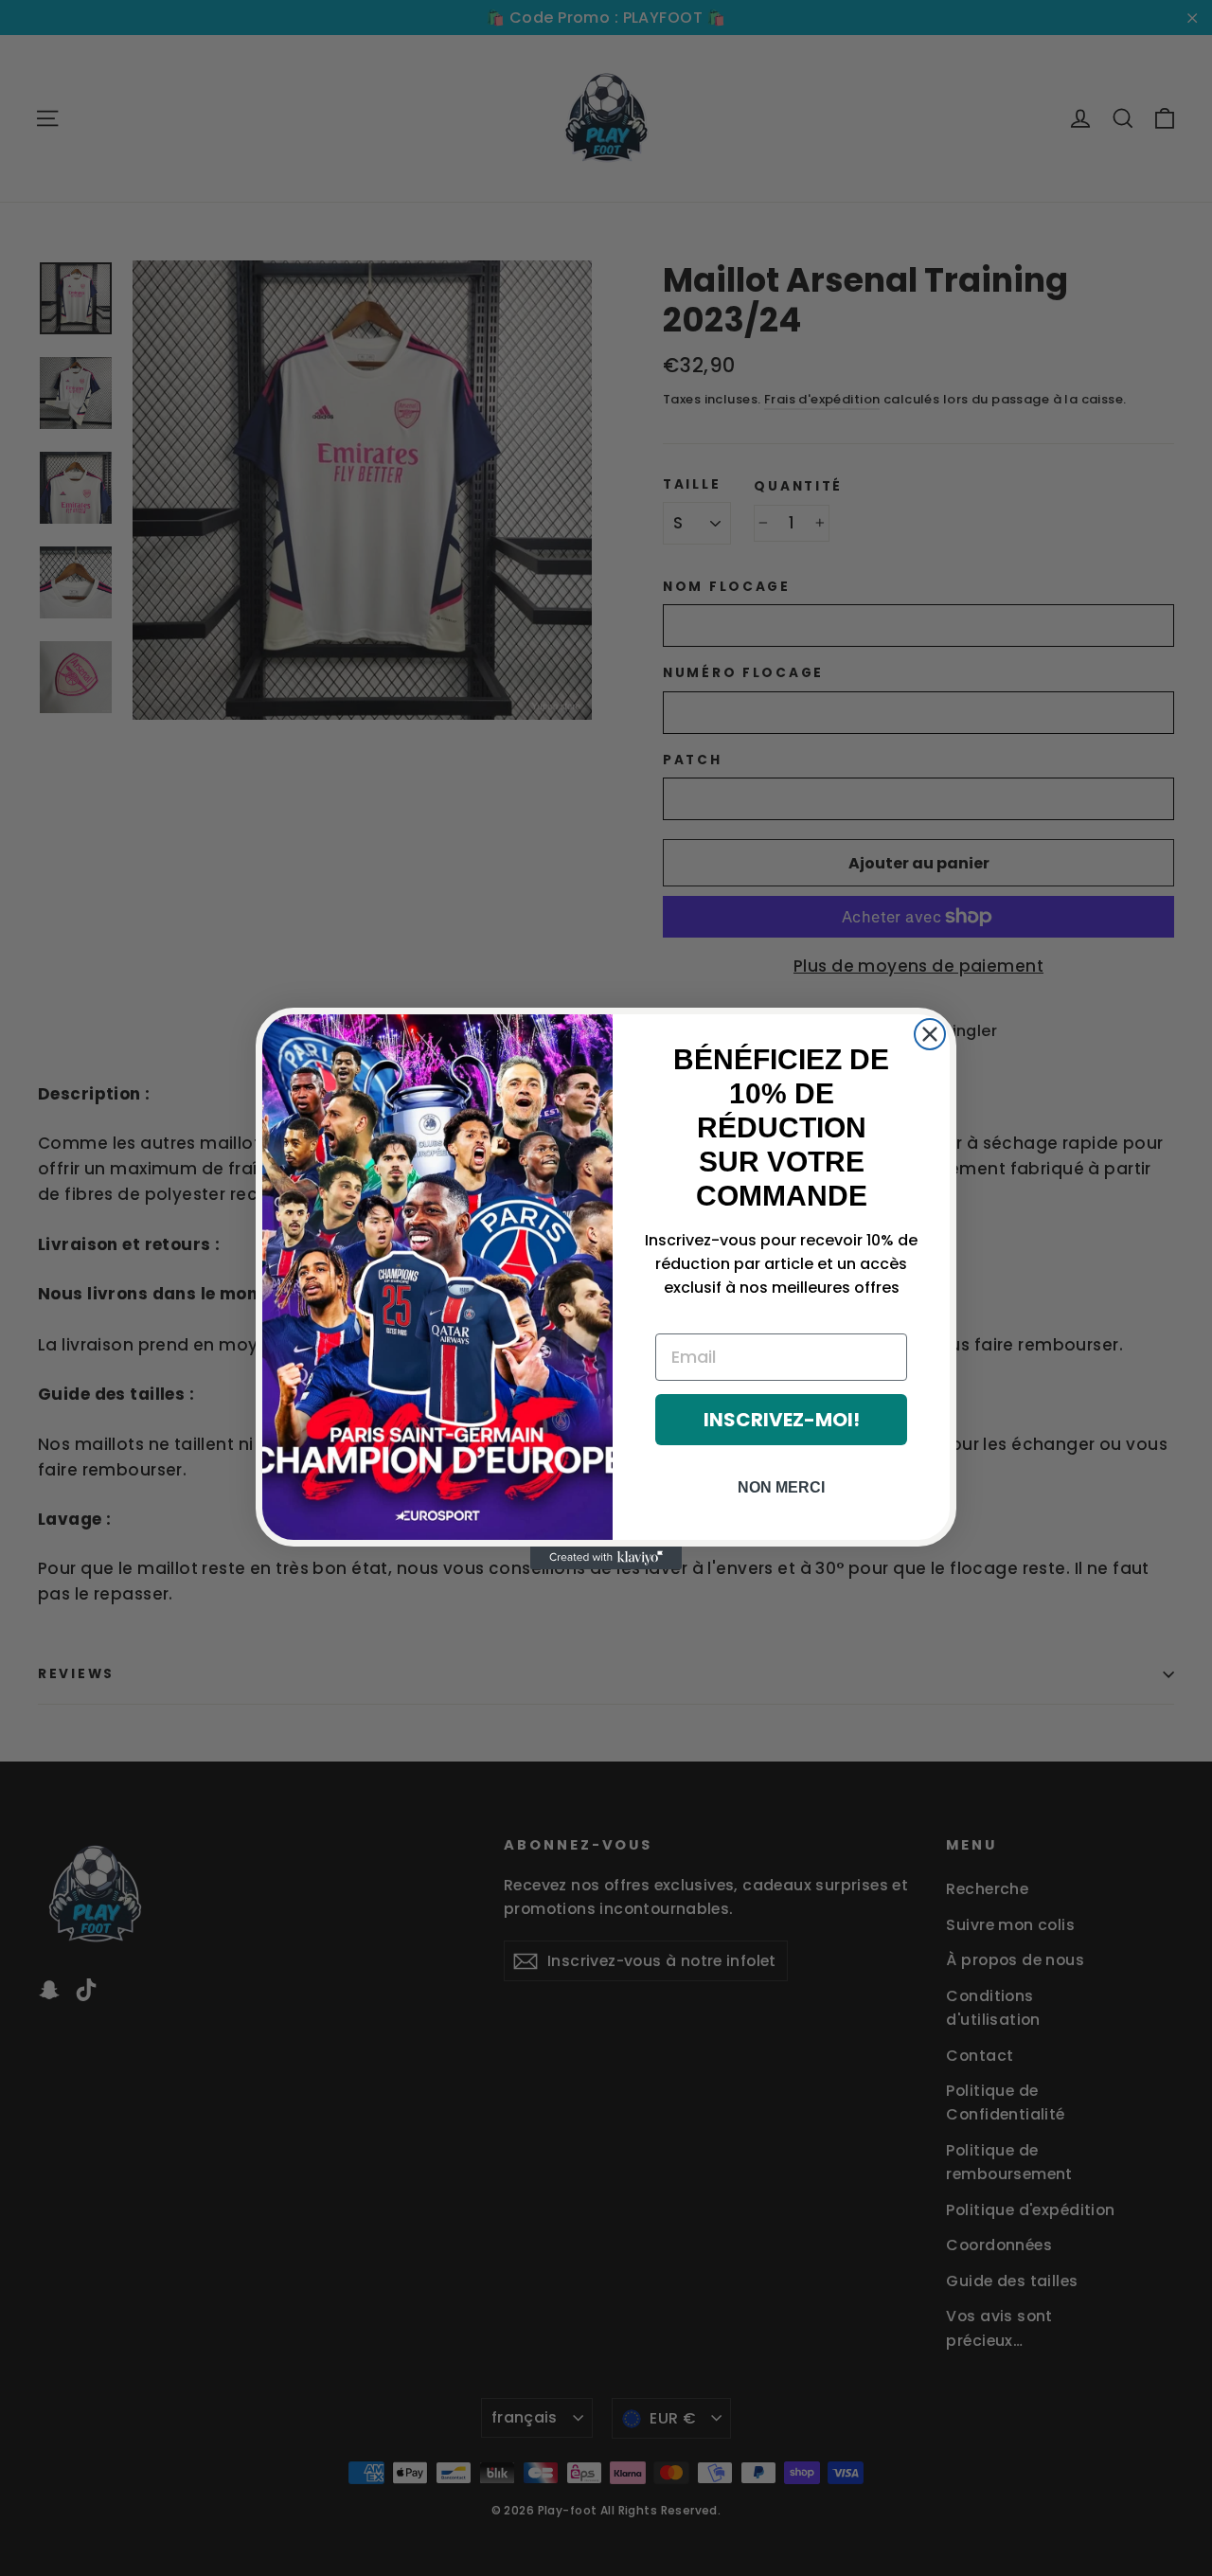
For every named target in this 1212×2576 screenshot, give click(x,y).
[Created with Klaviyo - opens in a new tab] (606, 1558)
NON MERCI (781, 1487)
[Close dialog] (930, 1034)
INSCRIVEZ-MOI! (782, 1420)
